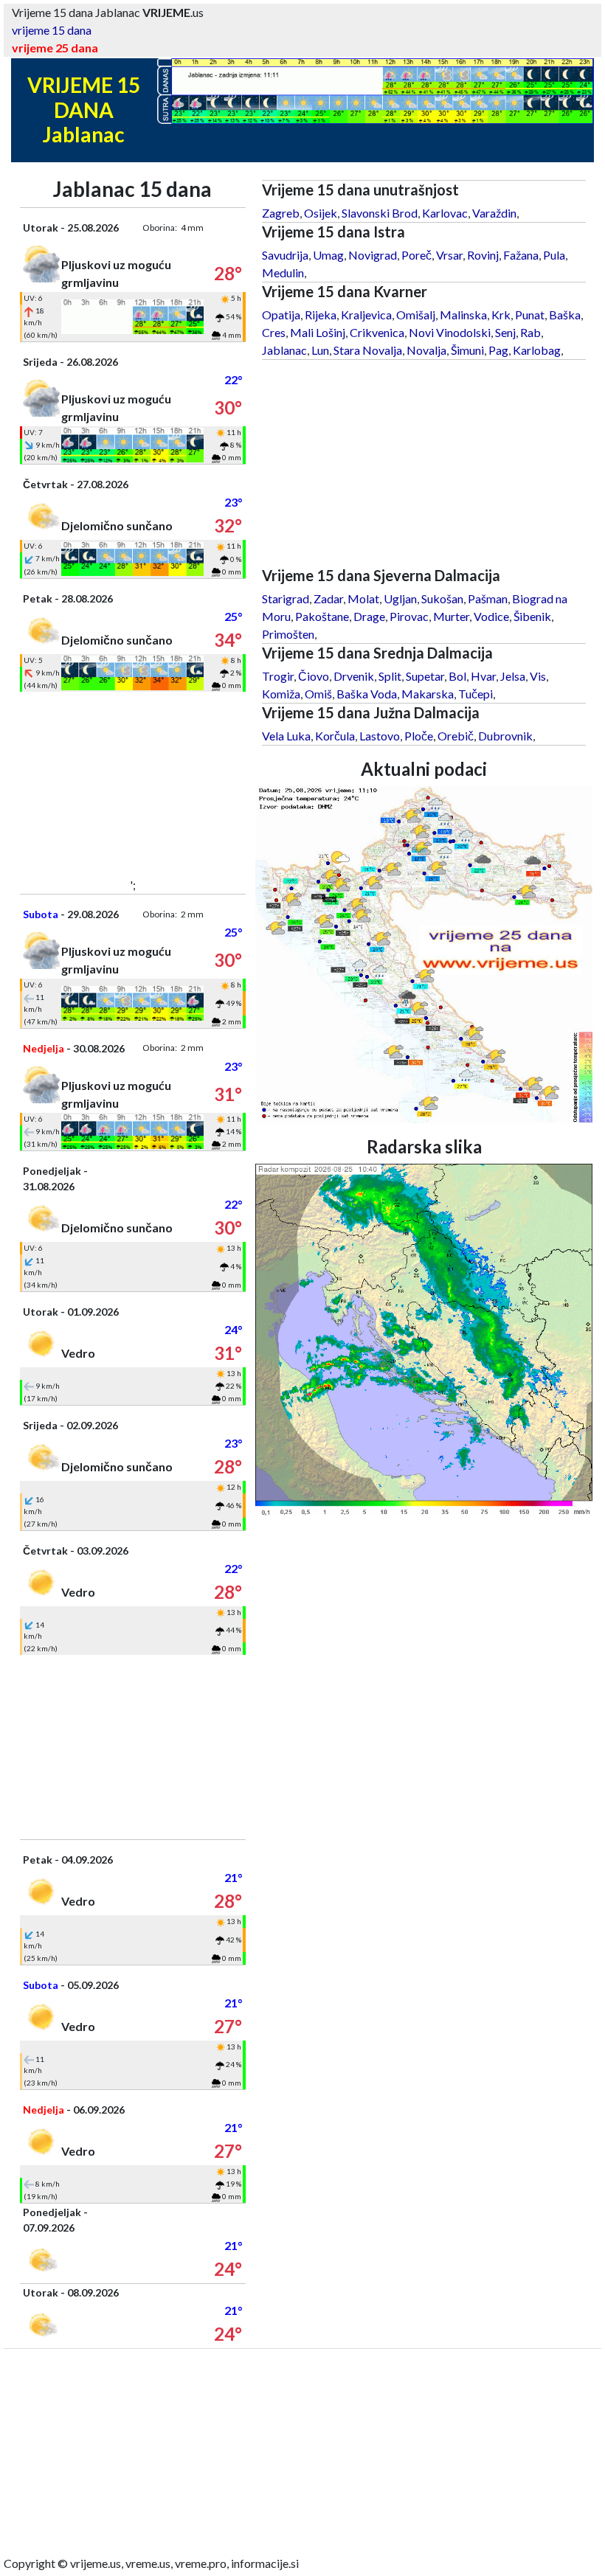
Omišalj (416, 315)
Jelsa (513, 676)
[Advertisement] (133, 784)
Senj (505, 332)
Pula (554, 255)
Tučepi (476, 694)
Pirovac (409, 616)
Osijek (321, 213)
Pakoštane (322, 616)
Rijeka (321, 315)
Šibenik (532, 616)
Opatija (281, 315)
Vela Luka (286, 736)
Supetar (425, 676)
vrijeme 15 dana (52, 30)
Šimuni (467, 350)
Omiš (318, 694)
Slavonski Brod (380, 213)
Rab (530, 332)
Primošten (288, 634)
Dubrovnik (505, 736)
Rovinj (483, 255)
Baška (565, 315)
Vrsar (449, 255)
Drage (369, 616)
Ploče (419, 736)
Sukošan (442, 598)
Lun (320, 350)
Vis (538, 676)
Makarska (428, 694)
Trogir (278, 676)
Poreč (416, 255)
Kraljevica (366, 315)
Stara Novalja (368, 350)
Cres (274, 332)
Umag (328, 255)
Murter (451, 616)
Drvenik (354, 676)
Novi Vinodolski (450, 332)
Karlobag (537, 350)
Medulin (283, 272)
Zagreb (281, 213)
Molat (363, 598)
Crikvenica (377, 332)
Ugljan (400, 598)
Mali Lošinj (318, 332)
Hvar (483, 676)
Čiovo (314, 676)
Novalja (426, 350)
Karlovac (445, 213)
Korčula (335, 736)
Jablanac (284, 350)
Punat (530, 315)
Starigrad (286, 598)
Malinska (463, 315)
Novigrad (373, 255)
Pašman (488, 598)
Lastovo (380, 736)
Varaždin (494, 213)
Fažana (521, 255)
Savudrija (285, 255)
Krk (501, 315)
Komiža (281, 694)
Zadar (328, 598)
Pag (498, 350)
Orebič (456, 736)
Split (390, 676)
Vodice (491, 616)
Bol (457, 676)
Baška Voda (367, 694)
